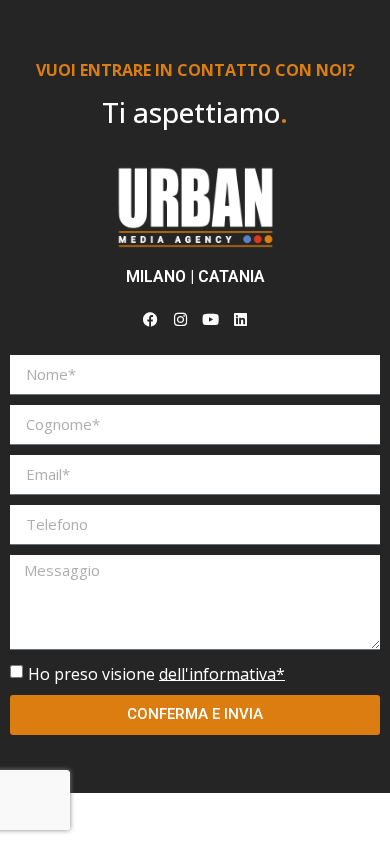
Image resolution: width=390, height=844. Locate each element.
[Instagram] (180, 320)
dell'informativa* (222, 673)
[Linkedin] (240, 320)
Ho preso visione (156, 673)
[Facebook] (150, 320)
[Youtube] (210, 320)
